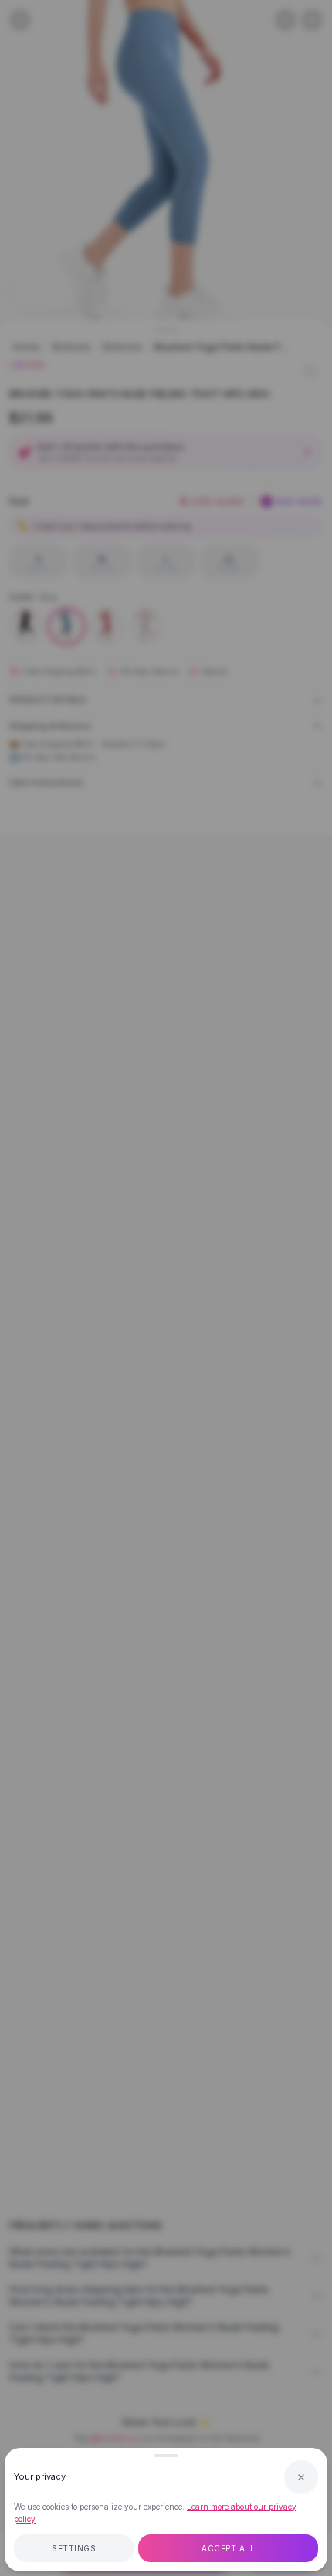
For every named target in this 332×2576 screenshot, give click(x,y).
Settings (74, 2548)
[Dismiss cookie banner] (301, 2477)
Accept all (228, 2548)
